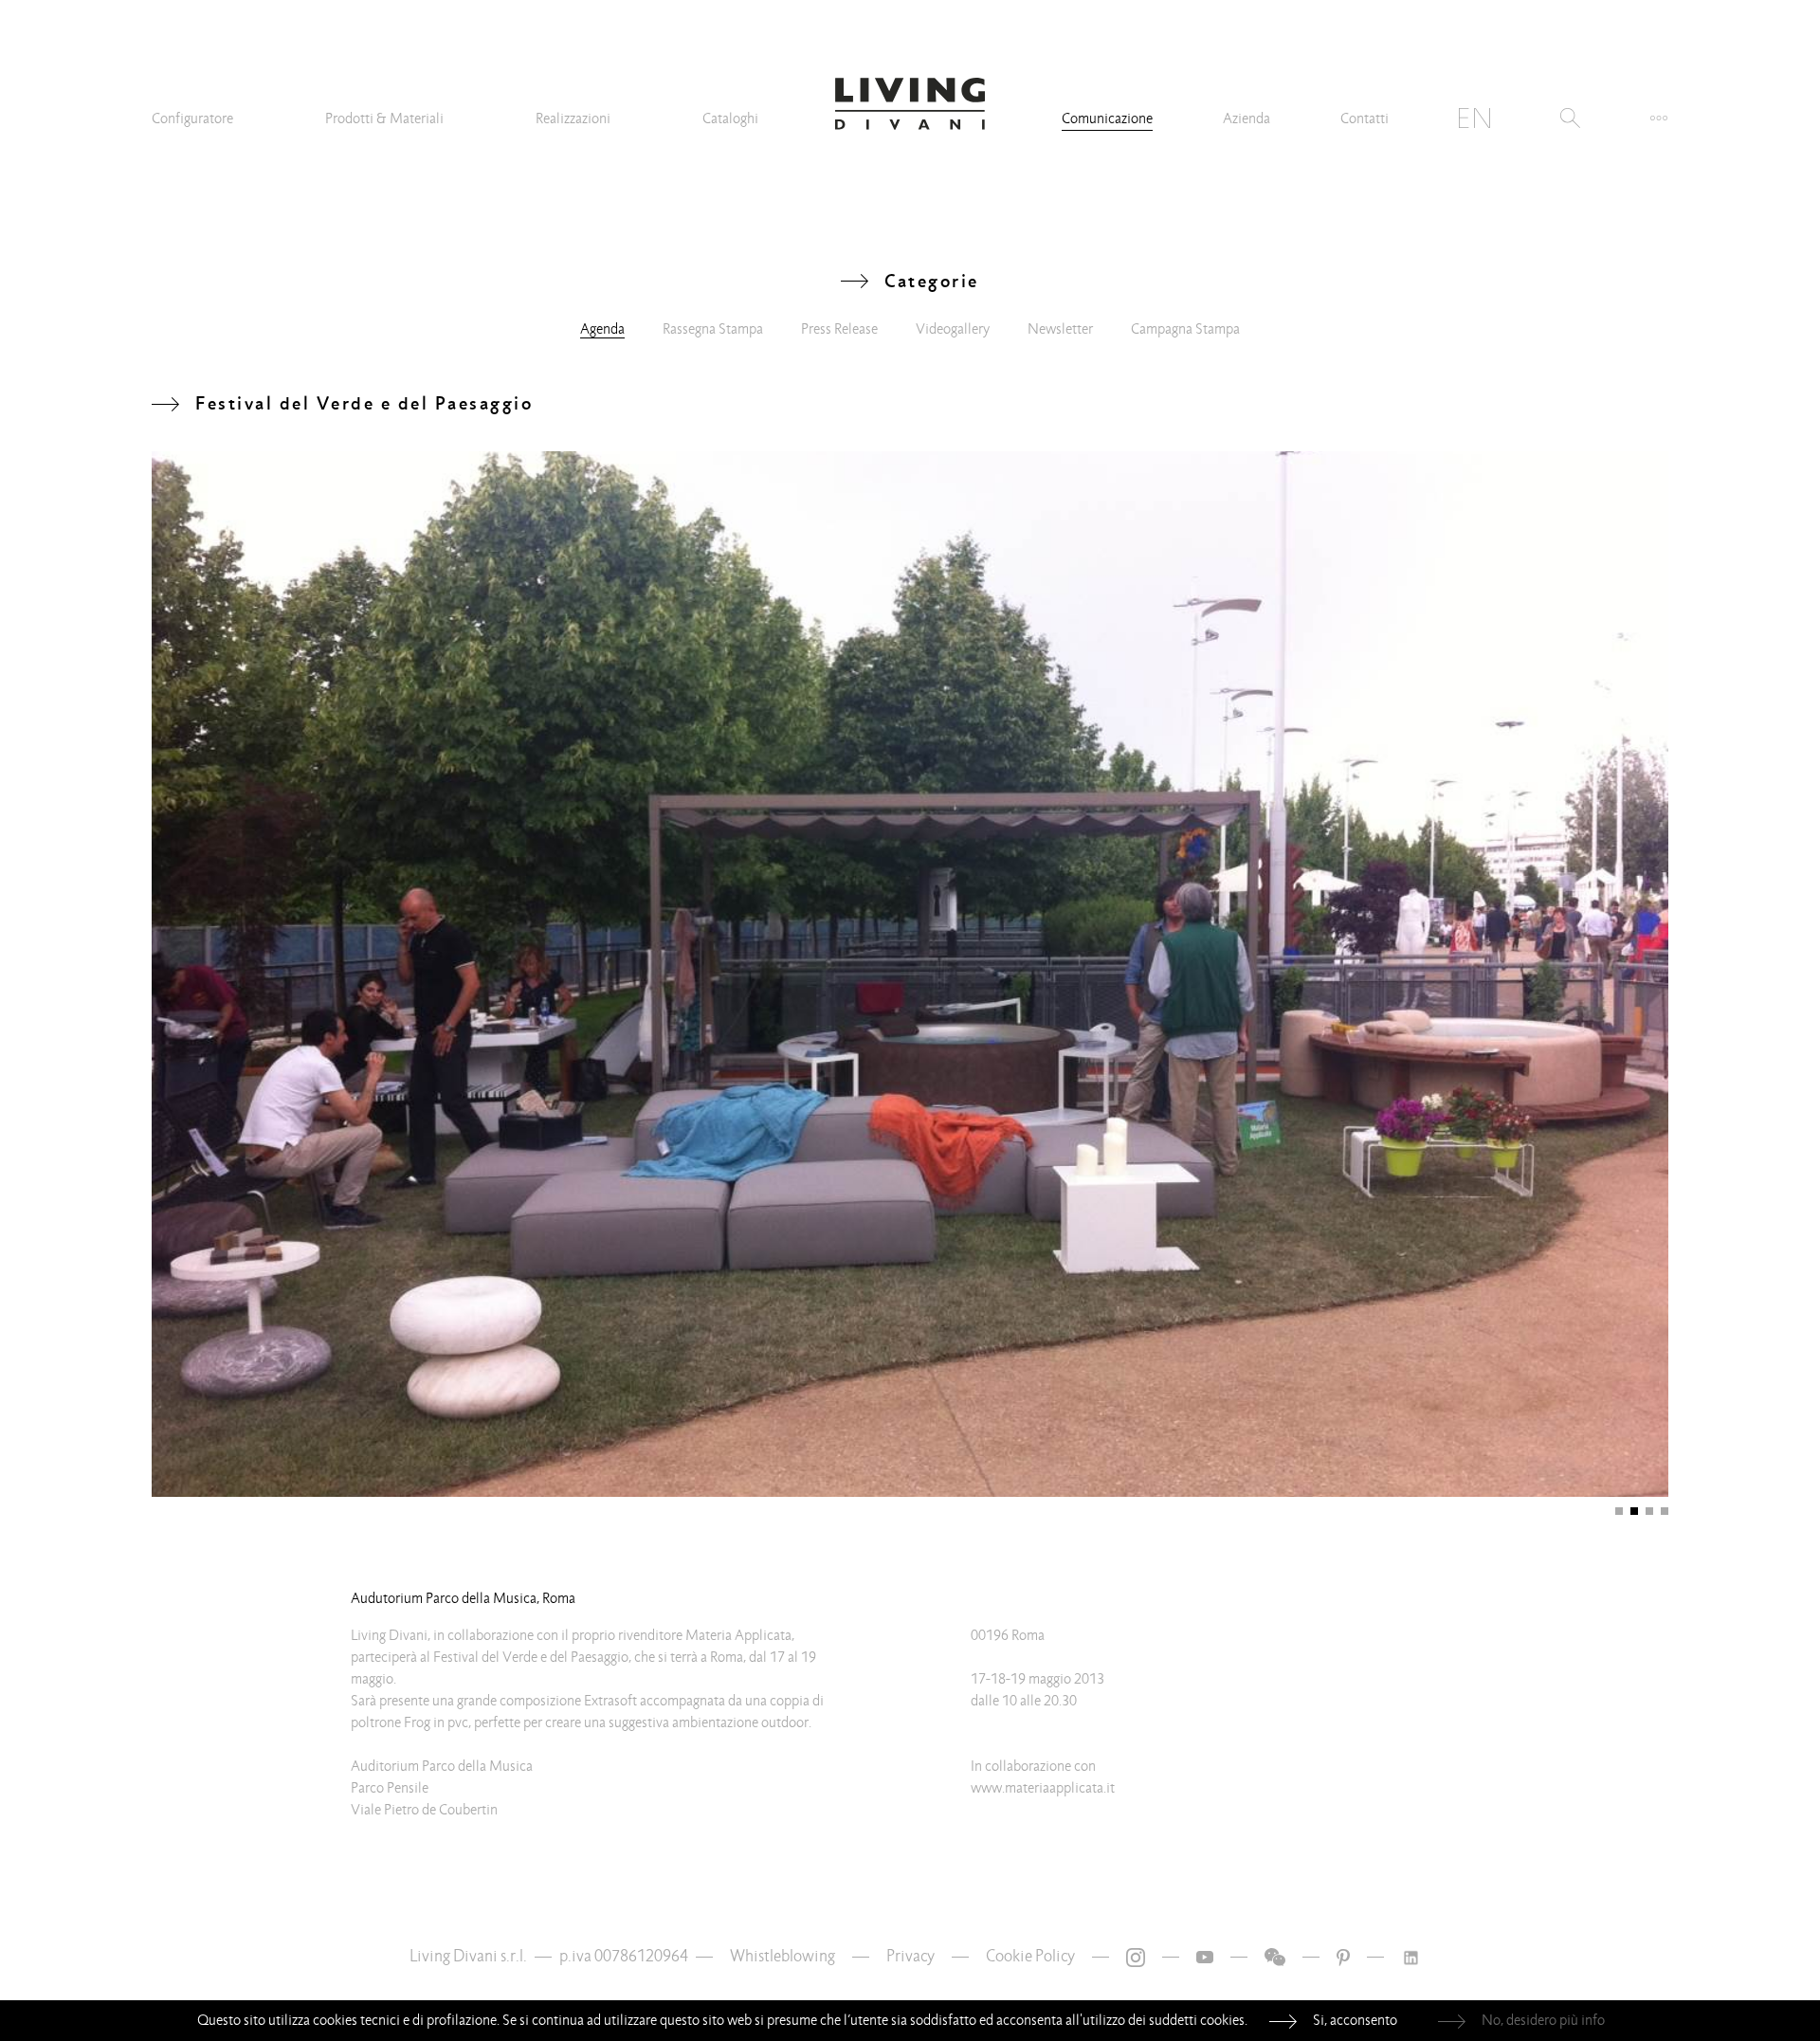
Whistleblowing (783, 1956)
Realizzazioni (573, 118)
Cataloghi (730, 118)
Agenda (602, 329)
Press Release (839, 329)
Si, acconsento (1355, 2020)
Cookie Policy (1030, 1956)
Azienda (1247, 118)
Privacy (910, 1956)
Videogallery (953, 329)
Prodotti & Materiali (384, 118)
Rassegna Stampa (713, 329)
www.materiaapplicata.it (1043, 1788)
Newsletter (1060, 329)
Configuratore (192, 118)
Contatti (1365, 118)
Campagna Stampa (1185, 329)
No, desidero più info (1543, 2020)
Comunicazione (1107, 118)
